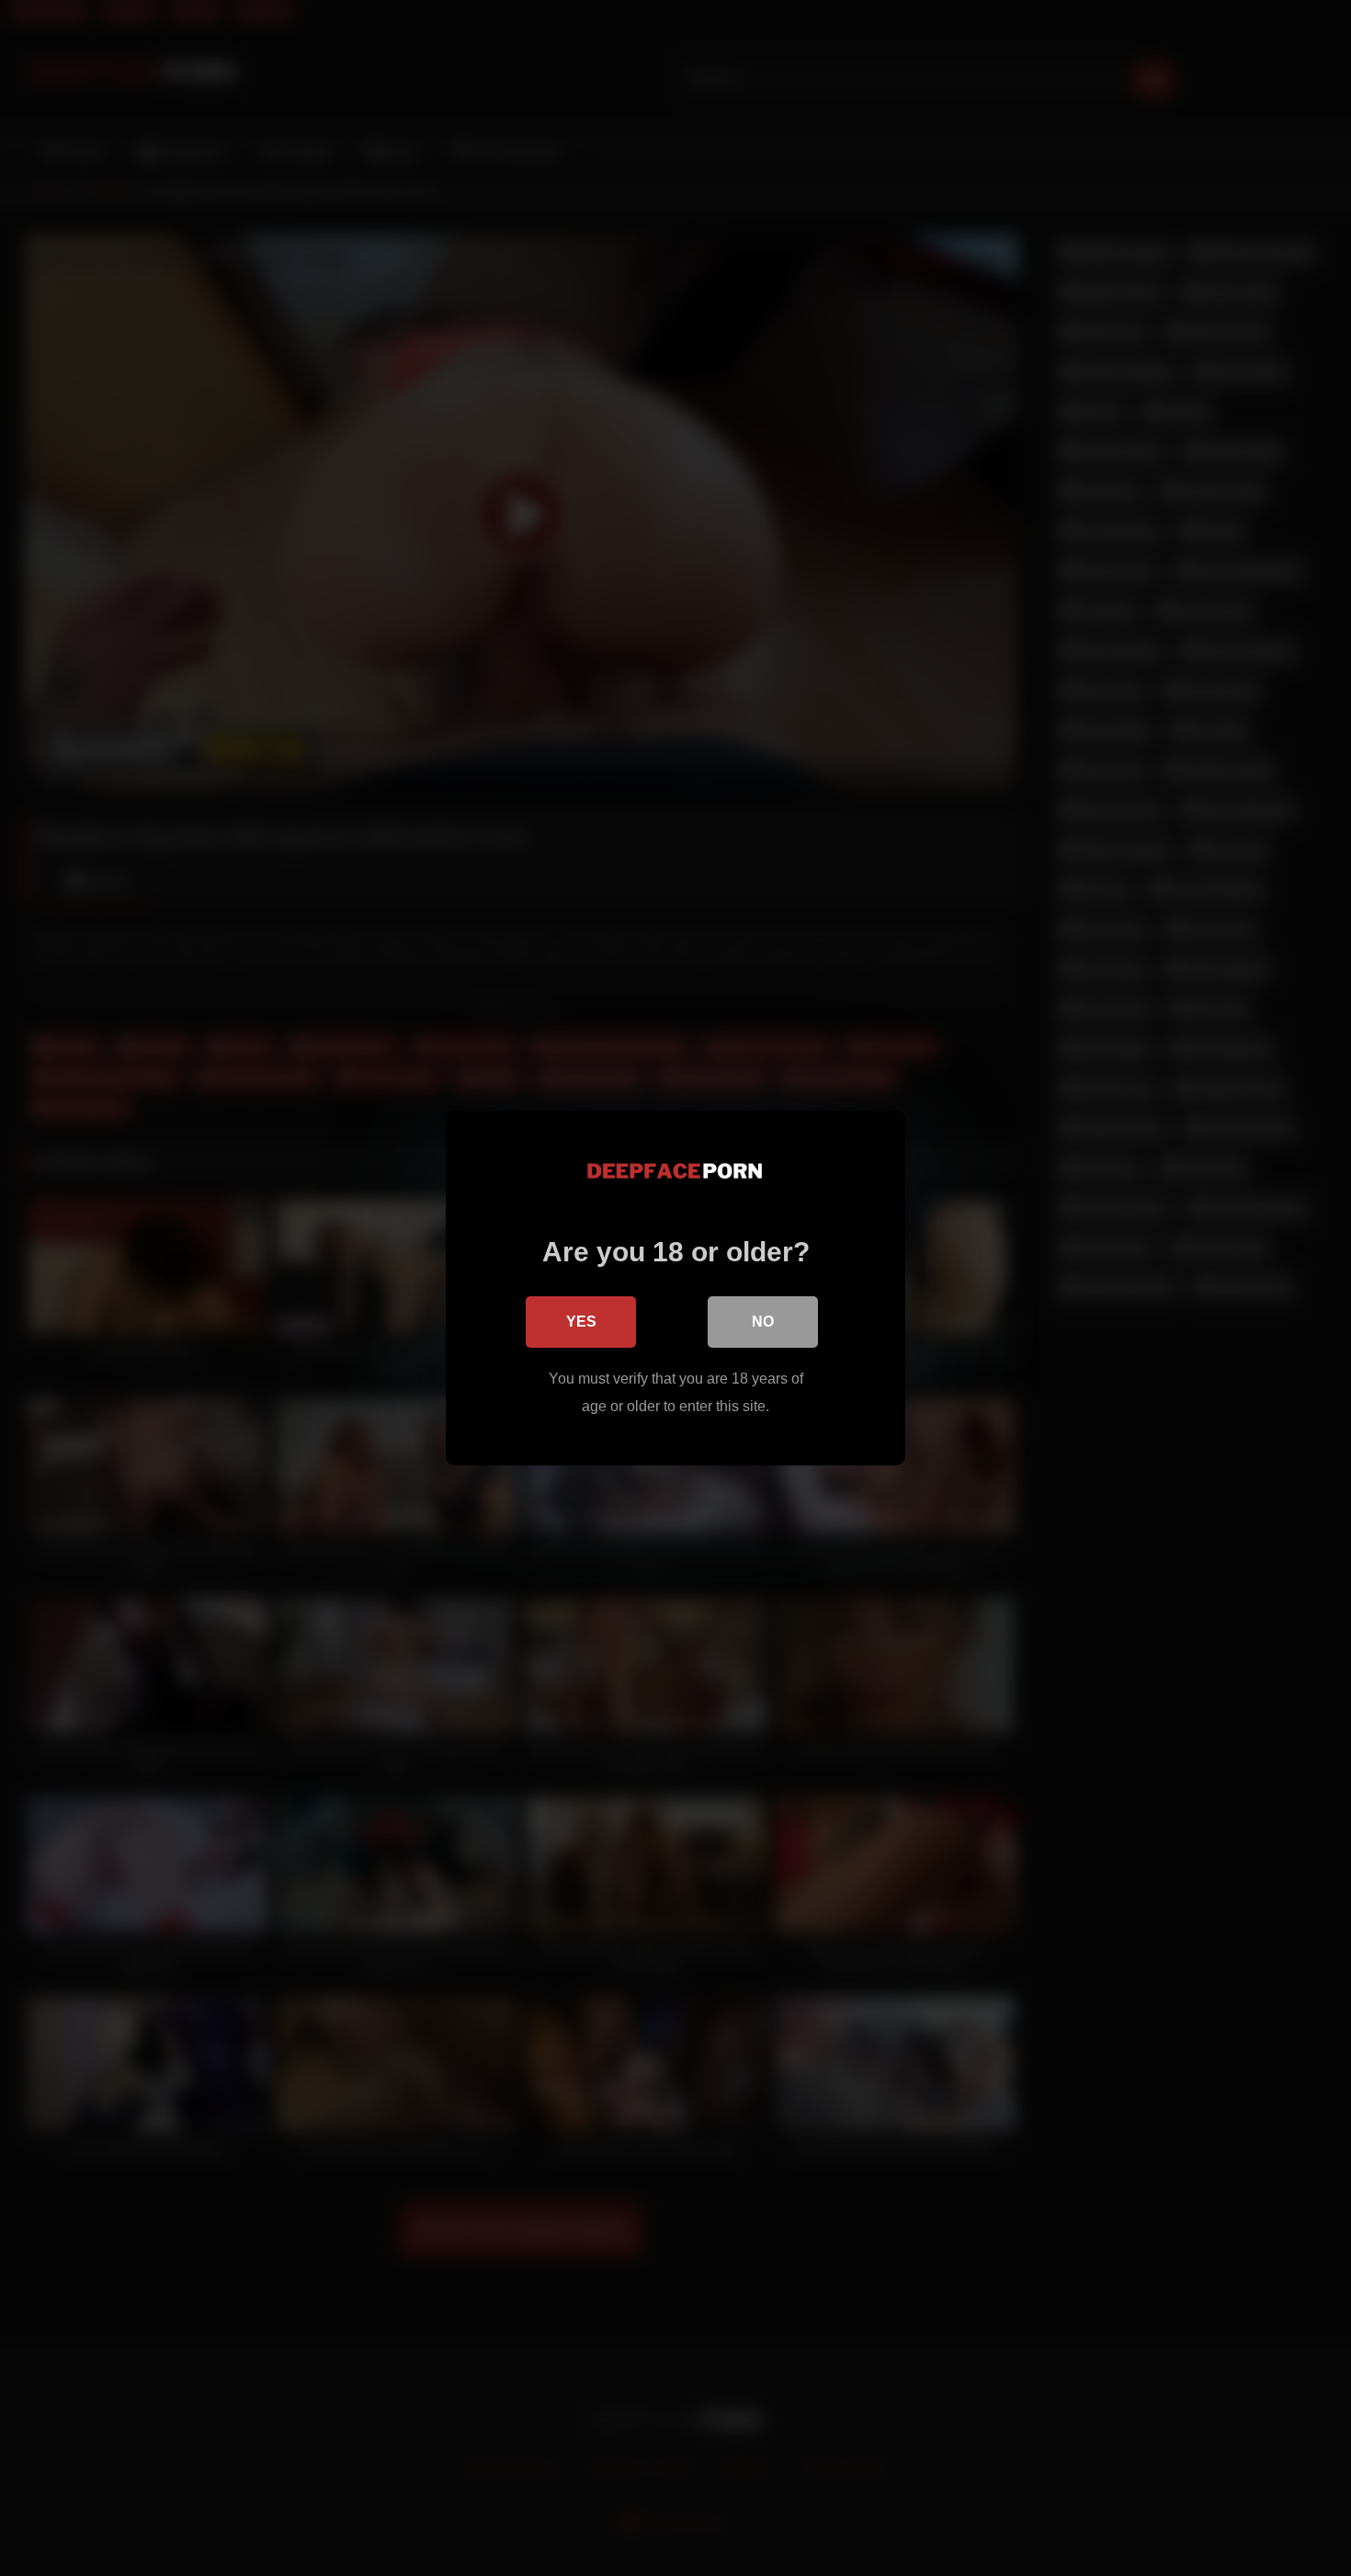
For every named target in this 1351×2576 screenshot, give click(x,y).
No (763, 1322)
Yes (581, 1322)
